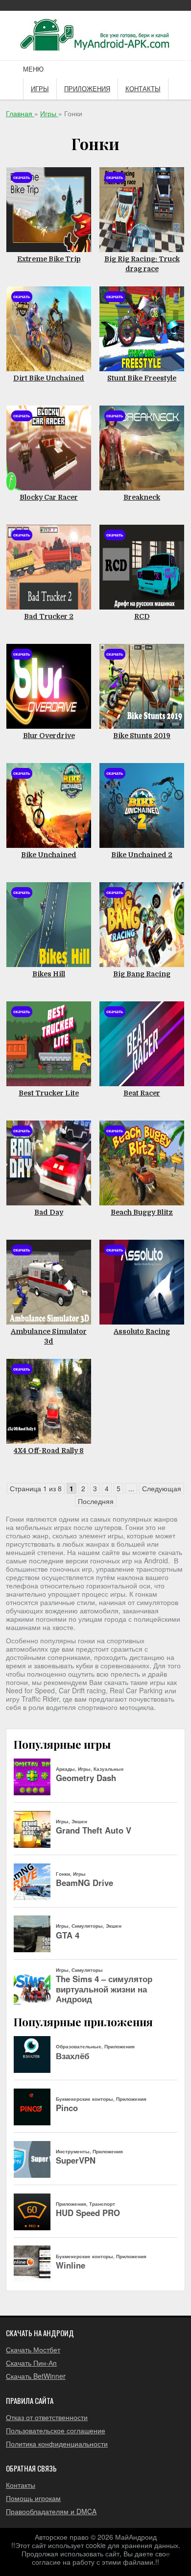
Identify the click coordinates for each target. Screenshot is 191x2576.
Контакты (143, 89)
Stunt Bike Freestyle (142, 378)
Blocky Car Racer (49, 497)
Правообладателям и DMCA (51, 2511)
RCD (142, 616)
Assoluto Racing (142, 1331)
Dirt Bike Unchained (49, 378)
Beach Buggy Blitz (142, 1212)
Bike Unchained (49, 855)
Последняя (96, 1501)
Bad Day (49, 1212)
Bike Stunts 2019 (142, 736)
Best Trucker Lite (49, 1093)
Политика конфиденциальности (57, 2444)
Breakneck (142, 497)
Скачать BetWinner (36, 2376)
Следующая (162, 1488)
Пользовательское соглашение (56, 2430)
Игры (40, 89)
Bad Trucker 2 (49, 616)
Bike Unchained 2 (142, 855)
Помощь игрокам (33, 2498)
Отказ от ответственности (47, 2417)
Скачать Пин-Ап (31, 2363)
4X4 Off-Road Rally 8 (49, 1451)
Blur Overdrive (49, 736)
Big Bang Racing (142, 974)
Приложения (87, 89)
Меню (33, 69)
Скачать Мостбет (33, 2349)
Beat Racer (142, 1093)
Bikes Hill (49, 974)
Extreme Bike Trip (49, 259)
